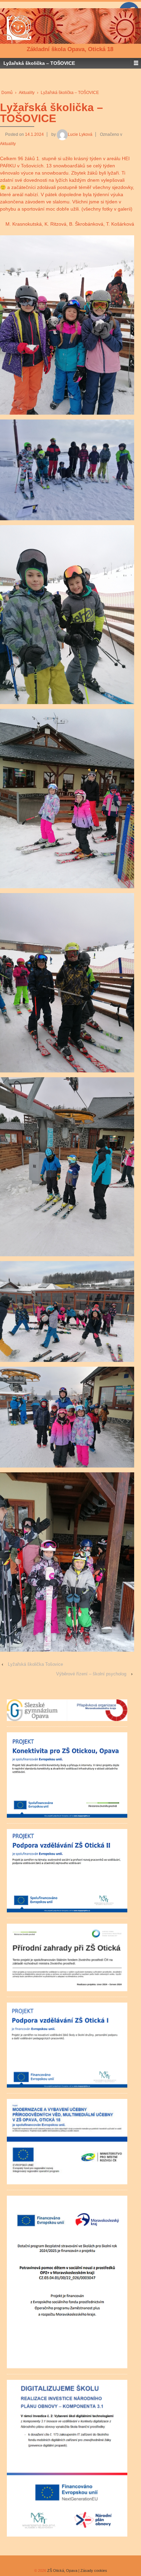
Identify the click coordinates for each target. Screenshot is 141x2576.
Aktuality (27, 93)
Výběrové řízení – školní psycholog (91, 1674)
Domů (7, 93)
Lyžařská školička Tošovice (35, 1664)
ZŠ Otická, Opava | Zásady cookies (77, 2571)
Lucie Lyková (80, 134)
